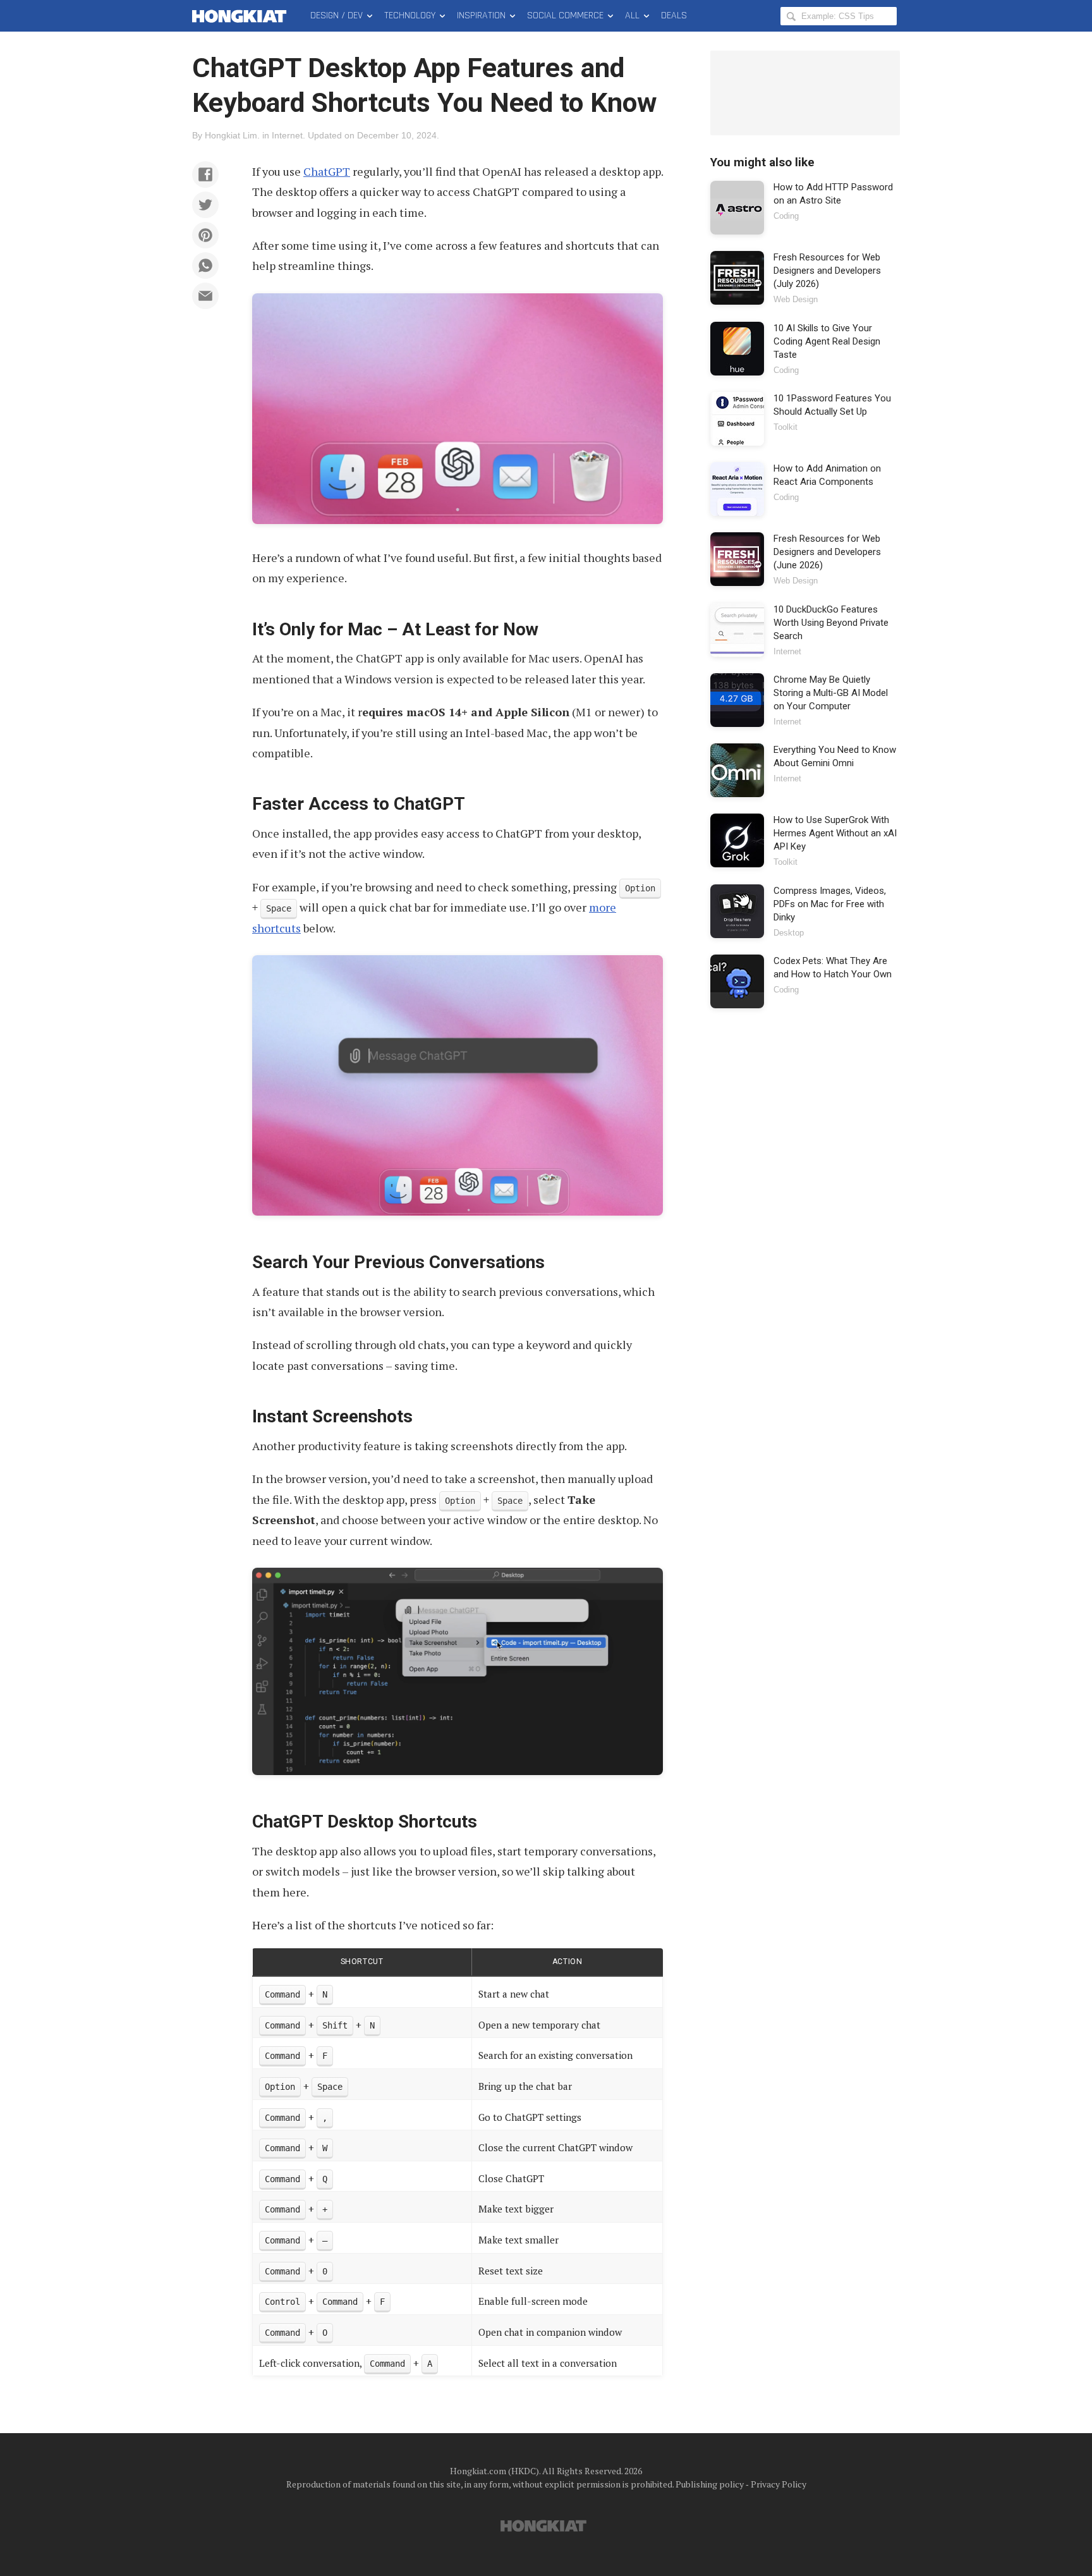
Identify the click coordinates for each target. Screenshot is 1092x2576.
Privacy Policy (779, 2484)
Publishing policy (710, 2484)
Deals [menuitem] (674, 15)
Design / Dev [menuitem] (337, 15)
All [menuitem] (632, 15)
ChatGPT (327, 171)
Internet (287, 135)
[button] (205, 174)
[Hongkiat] (242, 16)
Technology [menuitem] (410, 15)
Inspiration (481, 15)
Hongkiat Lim (231, 135)
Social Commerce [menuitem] (565, 15)
